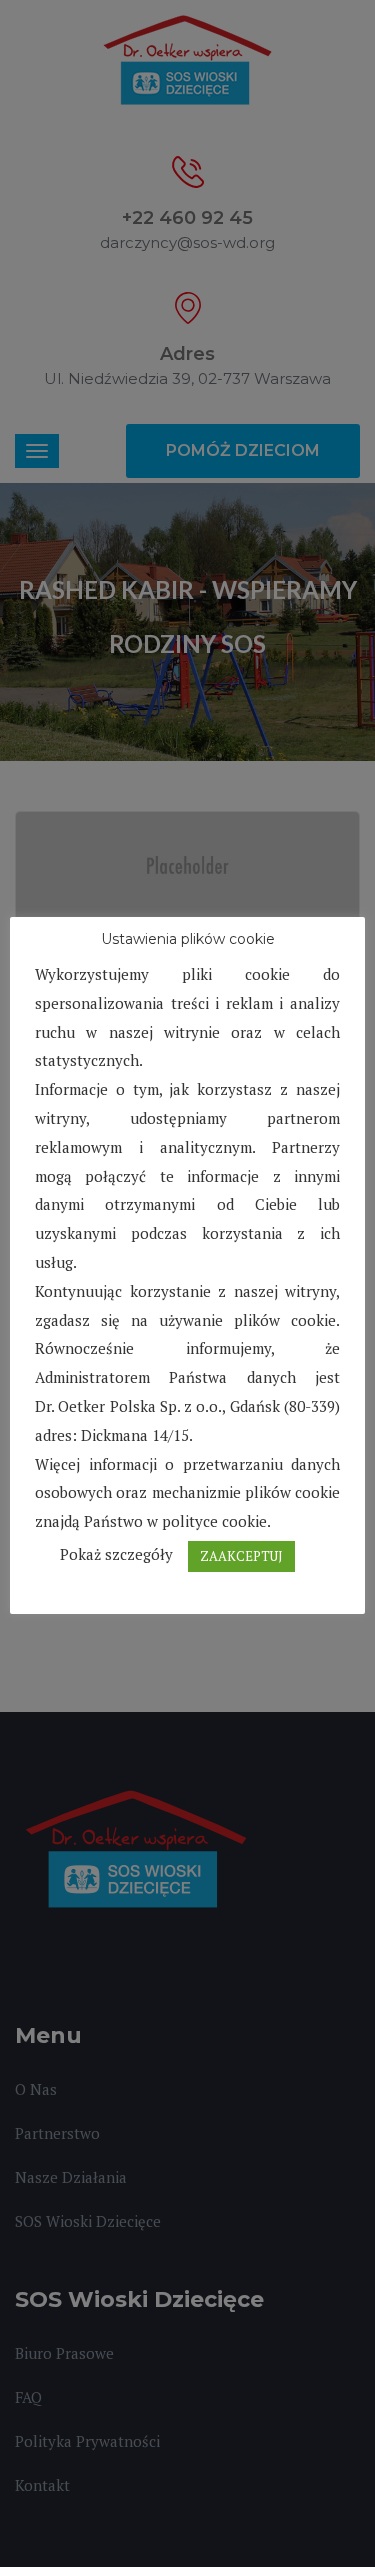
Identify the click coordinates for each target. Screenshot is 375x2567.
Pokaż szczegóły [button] (116, 1554)
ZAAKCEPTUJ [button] (241, 1556)
